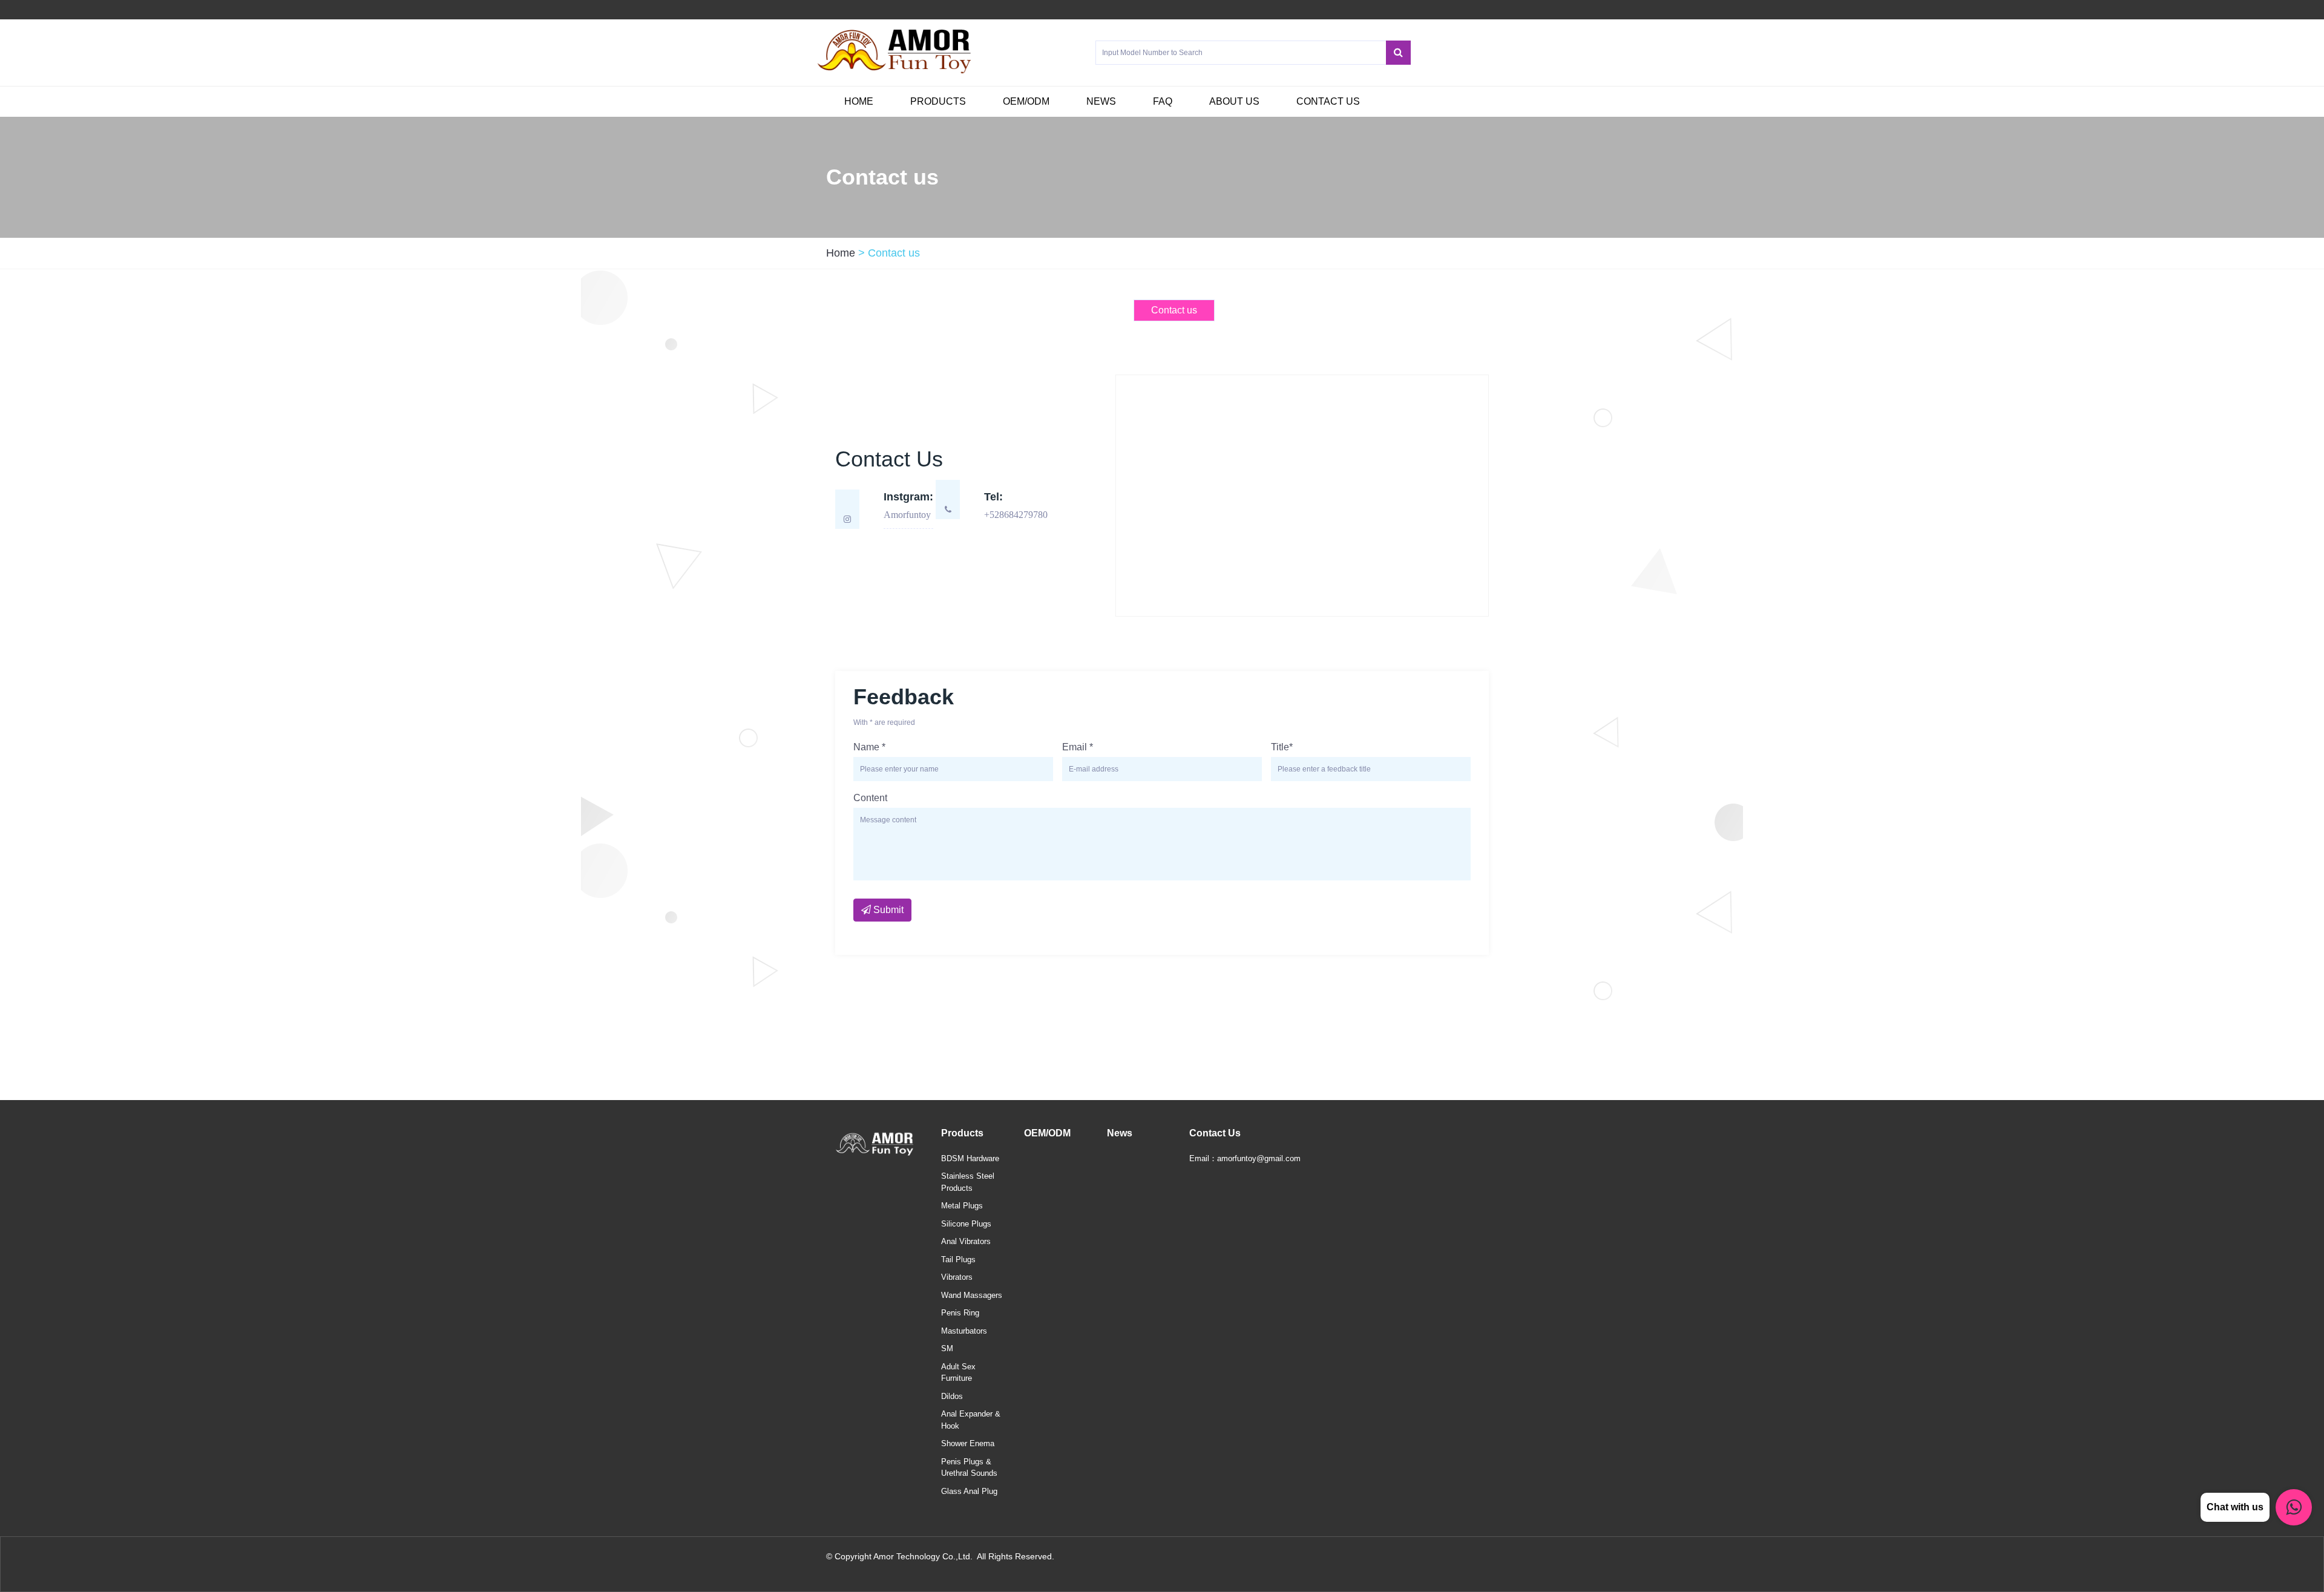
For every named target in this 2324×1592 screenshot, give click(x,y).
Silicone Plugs (966, 1224)
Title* (1282, 747)
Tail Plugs (958, 1260)
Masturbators (964, 1331)
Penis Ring (960, 1313)
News (1101, 101)
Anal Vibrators (966, 1241)
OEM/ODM (1026, 101)
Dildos (952, 1396)
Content (870, 798)
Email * (1078, 747)
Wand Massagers (972, 1295)
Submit (887, 910)
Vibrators (957, 1277)
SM (947, 1348)
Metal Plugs (962, 1206)
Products (938, 101)
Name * (869, 747)
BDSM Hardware (970, 1158)
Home (859, 101)
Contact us (1328, 101)
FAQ (1163, 101)
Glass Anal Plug (969, 1491)
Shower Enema (968, 1443)
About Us (1234, 101)
